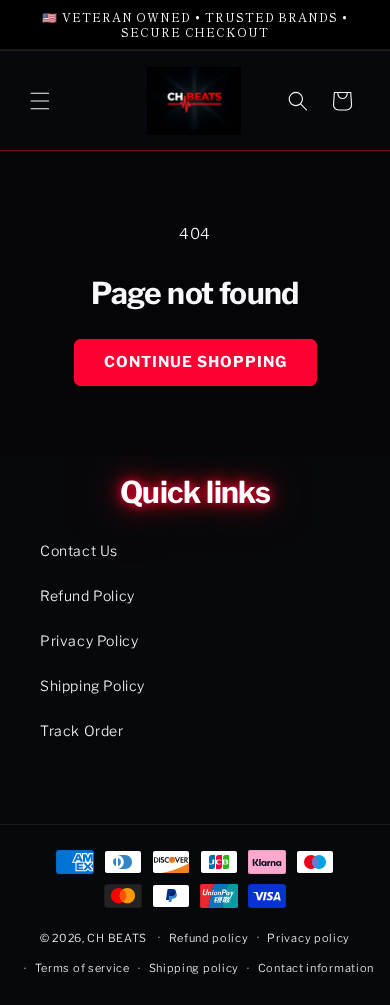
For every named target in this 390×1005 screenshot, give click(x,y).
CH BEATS (118, 937)
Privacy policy (308, 938)
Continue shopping (195, 362)
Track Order (82, 730)
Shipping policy (194, 968)
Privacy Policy (89, 640)
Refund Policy (87, 595)
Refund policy (209, 938)
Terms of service (82, 968)
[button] (40, 101)
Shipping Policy (92, 685)
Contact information (316, 968)
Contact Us (79, 550)
